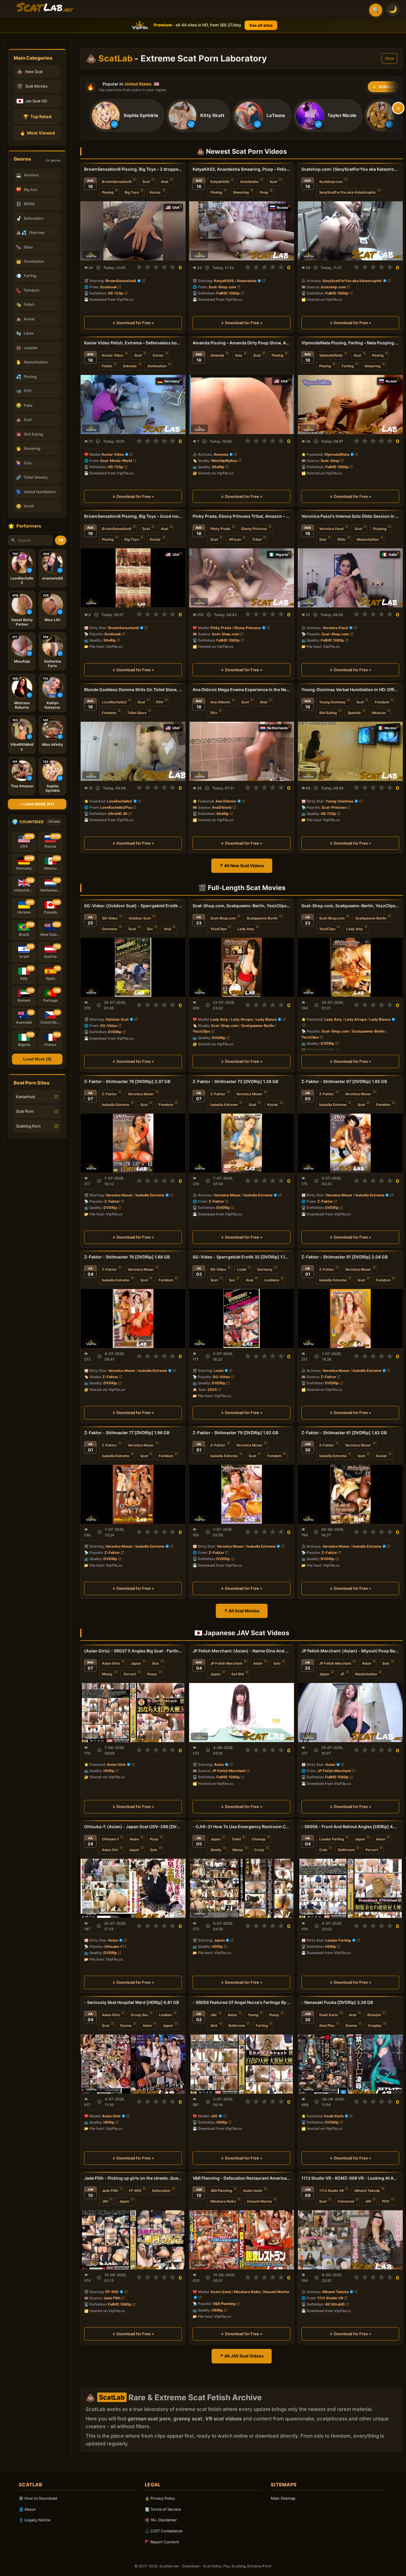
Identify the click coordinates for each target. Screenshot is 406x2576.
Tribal (257, 539)
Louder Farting (332, 1839)
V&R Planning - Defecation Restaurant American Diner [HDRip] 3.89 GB (241, 2178)
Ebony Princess (254, 529)
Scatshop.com (331, 182)
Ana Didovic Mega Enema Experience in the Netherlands (241, 689)
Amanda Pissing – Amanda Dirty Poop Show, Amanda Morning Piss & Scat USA (241, 343)
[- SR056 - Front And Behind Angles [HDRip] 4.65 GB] (350, 1888)
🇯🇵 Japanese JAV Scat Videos (242, 1633)
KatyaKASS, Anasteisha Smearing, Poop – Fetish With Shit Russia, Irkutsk (241, 169)
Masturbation (368, 539)
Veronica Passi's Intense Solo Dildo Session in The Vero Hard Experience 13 (350, 516)
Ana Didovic (220, 702)
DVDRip (115, 1032)
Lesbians (272, 1280)
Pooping (380, 529)
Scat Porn (25, 1111)
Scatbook (108, 287)
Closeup (259, 1839)
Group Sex (139, 2015)
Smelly (216, 1850)
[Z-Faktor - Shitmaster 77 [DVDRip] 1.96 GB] (133, 1494)
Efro (214, 713)
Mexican (379, 713)
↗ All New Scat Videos (242, 866)
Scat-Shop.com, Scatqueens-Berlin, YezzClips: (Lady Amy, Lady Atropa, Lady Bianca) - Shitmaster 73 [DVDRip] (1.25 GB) (350, 906)
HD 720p (116, 293)
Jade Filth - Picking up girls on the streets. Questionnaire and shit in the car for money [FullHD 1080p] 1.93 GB (133, 2178)
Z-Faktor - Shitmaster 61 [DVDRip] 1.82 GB (344, 1433)
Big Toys (132, 192)
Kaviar (155, 192)
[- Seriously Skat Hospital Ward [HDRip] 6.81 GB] (133, 2064)
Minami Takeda (367, 2190)
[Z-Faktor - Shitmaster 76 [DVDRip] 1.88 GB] (133, 1319)
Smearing (241, 192)
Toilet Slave (137, 713)
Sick (155, 1663)
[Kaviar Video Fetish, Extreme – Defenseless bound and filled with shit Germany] (133, 404)
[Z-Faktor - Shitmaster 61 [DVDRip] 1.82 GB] (350, 1494)
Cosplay (375, 2026)
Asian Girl (110, 1850)
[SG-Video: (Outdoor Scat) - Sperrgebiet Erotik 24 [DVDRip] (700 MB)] (133, 967)
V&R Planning (221, 2190)
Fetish (107, 366)
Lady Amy (246, 929)
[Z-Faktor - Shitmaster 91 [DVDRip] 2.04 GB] (350, 1319)
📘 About (27, 2509)
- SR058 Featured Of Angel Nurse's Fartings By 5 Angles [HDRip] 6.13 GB (241, 2002)
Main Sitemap (283, 2498)
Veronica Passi (331, 529)
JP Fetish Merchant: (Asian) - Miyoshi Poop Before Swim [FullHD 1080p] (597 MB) (350, 1651)
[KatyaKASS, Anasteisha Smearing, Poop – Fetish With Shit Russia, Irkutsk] (241, 231)
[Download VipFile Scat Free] (45, 8)
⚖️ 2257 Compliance (164, 2531)
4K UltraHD (335, 2304)
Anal (165, 182)
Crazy (259, 1850)
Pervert (130, 1674)
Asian (258, 1663)
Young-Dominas (332, 702)
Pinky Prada (220, 529)
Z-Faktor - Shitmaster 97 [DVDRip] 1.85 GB (344, 1081)
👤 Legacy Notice (35, 2520)
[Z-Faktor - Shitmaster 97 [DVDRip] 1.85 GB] (350, 1143)
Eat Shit (238, 1674)
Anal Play (327, 2026)
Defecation (161, 2190)
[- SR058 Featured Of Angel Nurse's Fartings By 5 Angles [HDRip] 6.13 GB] (241, 2064)
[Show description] (98, 268)
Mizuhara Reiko (223, 2201)
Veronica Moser (141, 1094)
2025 (212, 1390)
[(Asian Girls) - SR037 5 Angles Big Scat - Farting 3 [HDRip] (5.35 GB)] (133, 1713)
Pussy (152, 1674)
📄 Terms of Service (163, 2509)
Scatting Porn (28, 1126)
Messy (107, 1674)
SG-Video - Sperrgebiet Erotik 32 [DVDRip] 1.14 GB (241, 1257)
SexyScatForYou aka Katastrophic (348, 192)
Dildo (342, 539)
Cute (323, 1850)
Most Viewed (37, 133)
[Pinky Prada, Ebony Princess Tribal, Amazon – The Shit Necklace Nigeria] (241, 578)
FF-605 (135, 2190)
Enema (126, 2026)
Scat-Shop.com (222, 287)
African (235, 539)
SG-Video (110, 918)
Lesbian (166, 2015)
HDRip (109, 1771)
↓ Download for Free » (133, 323)
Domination (157, 366)
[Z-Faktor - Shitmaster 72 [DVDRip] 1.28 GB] (241, 1143)
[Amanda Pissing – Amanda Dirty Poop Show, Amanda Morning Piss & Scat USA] (241, 404)
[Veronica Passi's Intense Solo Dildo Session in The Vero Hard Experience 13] (350, 578)
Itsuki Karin (329, 2015)
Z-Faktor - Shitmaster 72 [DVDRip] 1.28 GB (235, 1081)
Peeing (378, 355)
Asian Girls (111, 1663)
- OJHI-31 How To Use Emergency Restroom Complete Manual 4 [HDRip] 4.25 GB (241, 1827)
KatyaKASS (220, 182)
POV (160, 702)
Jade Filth (110, 2190)
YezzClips (218, 929)
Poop (264, 192)
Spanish (354, 713)
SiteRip (218, 467)
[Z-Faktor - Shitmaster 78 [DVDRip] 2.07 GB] (133, 1143)
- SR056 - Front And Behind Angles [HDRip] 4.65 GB (350, 1827)
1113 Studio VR (331, 2190)
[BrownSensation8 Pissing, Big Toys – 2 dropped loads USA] (133, 231)
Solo (239, 355)
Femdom (109, 713)
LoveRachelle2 (114, 702)
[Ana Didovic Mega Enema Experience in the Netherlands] (241, 751)
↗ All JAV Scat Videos (242, 2356)
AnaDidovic (222, 807)
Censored (346, 2201)
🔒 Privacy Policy (160, 2498)
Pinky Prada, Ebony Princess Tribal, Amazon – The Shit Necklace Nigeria (241, 516)
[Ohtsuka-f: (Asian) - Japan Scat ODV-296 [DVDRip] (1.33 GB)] (133, 1888)
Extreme (130, 366)
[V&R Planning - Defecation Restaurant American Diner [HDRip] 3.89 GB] (241, 2239)
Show (390, 58)
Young (253, 2015)
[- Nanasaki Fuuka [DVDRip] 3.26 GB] (350, 2064)
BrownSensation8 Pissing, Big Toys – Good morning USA (133, 516)
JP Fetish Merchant (226, 1663)
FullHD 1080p (228, 293)
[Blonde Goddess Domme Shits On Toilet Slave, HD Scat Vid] (133, 751)
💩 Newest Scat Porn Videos (242, 151)
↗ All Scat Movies (242, 1611)
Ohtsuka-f (110, 1839)
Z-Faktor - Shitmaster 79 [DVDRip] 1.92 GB (235, 1433)
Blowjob (374, 2015)
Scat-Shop (330, 460)
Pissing (108, 192)
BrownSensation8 (117, 182)
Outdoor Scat (140, 918)
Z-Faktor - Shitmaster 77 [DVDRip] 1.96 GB (127, 1433)
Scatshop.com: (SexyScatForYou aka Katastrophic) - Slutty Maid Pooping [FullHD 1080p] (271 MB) (350, 169)
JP (342, 1674)
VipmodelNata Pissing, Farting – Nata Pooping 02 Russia (350, 343)
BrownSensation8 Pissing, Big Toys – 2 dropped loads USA (133, 169)
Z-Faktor (109, 1094)
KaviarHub (26, 1097)
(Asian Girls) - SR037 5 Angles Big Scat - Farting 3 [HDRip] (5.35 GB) (133, 1651)
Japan (136, 1663)
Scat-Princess (334, 807)
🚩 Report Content (162, 2542)
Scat (146, 182)
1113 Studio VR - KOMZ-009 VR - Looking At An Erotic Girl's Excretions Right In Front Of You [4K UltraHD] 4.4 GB (350, 2178)
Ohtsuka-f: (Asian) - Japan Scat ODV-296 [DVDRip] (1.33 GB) (133, 1827)
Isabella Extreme (116, 1105)
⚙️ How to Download (38, 2498)
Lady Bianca (266, 1019)
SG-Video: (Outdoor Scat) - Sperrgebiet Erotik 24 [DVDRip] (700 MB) (133, 906)
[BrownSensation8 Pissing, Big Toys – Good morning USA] (133, 578)
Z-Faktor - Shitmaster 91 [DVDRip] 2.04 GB (344, 1257)
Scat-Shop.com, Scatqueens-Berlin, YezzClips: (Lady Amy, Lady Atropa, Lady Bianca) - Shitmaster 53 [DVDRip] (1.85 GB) (241, 906)
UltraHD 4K (118, 814)
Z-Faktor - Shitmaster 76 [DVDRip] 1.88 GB (127, 1257)
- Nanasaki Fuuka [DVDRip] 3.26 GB (337, 2002)
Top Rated (37, 117)
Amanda (217, 355)
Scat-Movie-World (116, 460)
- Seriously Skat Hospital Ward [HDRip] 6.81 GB (132, 2002)
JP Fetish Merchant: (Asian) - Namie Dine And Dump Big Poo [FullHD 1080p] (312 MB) (241, 1651)
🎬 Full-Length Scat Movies (242, 888)
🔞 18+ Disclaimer (161, 2520)
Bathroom (346, 1850)
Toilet (236, 1839)
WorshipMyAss (224, 460)
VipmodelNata (331, 355)
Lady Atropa (242, 1019)
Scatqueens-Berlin (262, 918)
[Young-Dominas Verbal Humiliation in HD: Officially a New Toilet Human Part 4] (350, 751)
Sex (150, 929)
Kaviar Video (113, 355)
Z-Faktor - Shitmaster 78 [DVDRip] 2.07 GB (127, 1081)
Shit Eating (328, 713)
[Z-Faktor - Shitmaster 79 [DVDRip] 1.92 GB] (241, 1494)
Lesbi (242, 1269)
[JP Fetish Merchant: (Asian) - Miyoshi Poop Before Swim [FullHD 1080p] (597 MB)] (350, 1713)
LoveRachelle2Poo (116, 807)
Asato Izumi (253, 2190)
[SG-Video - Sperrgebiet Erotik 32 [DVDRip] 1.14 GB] (241, 1319)
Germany (110, 929)
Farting (348, 366)
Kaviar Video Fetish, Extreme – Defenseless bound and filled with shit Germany (133, 343)
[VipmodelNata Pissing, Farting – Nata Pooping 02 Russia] (350, 404)
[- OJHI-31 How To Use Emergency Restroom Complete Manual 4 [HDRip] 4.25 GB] (241, 1888)
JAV (214, 2015)
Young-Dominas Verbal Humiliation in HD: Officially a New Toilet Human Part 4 (350, 689)
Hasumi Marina (259, 2201)
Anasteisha (249, 182)
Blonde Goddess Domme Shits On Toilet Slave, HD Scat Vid (133, 689)
